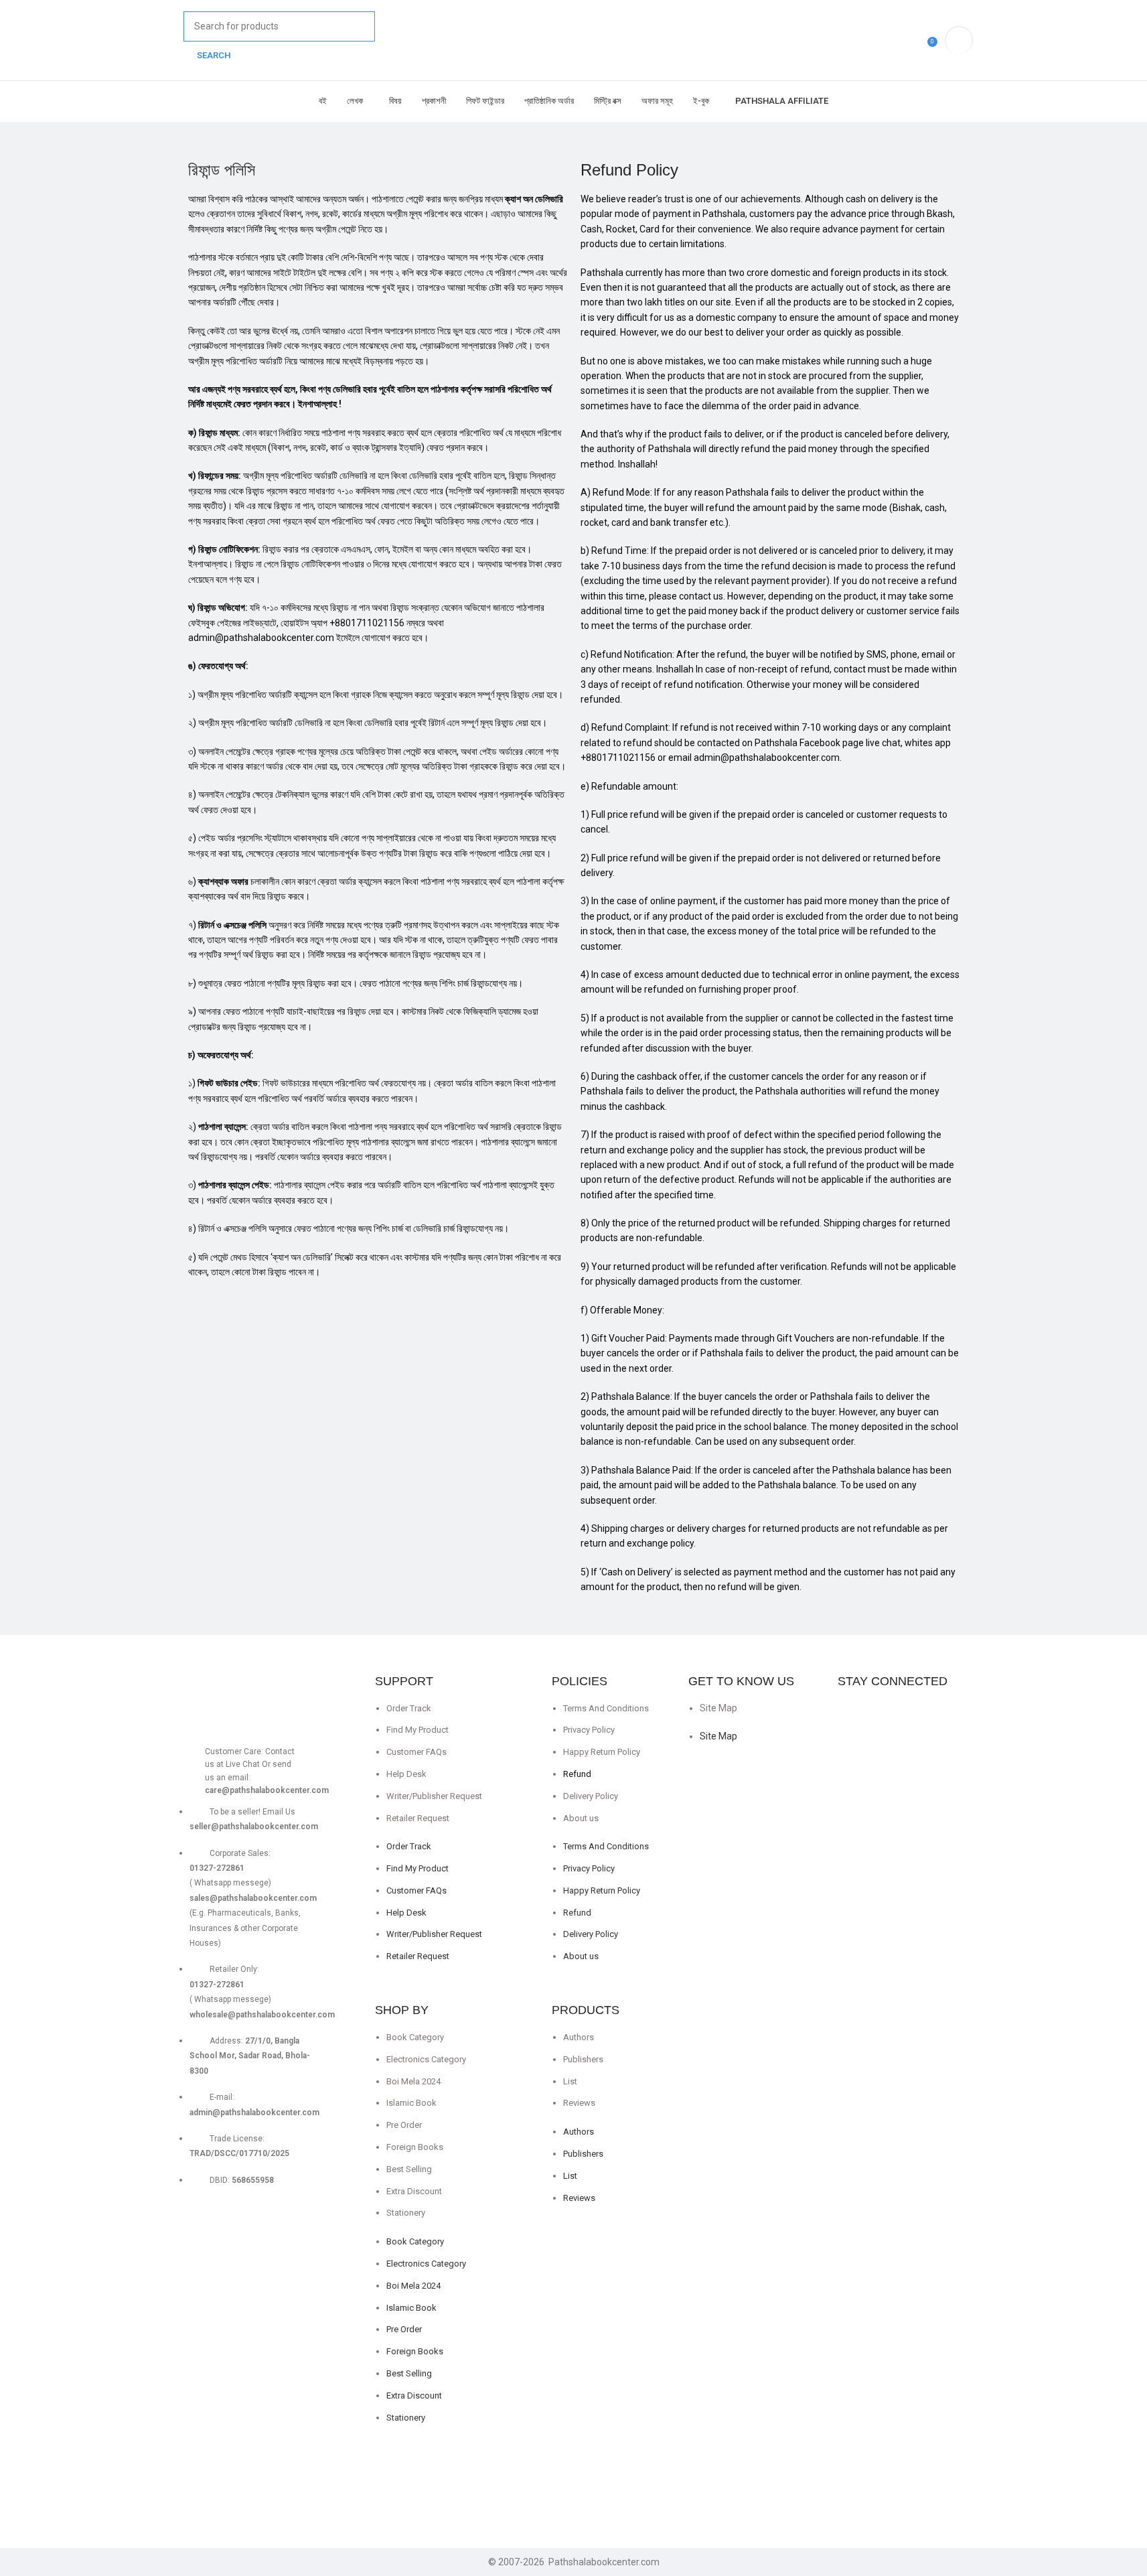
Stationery (406, 2213)
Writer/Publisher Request (434, 1796)
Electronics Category (426, 2059)
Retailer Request (418, 1818)
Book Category (415, 2037)
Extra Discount (414, 2191)
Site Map (718, 1708)
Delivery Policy (591, 1796)
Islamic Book (411, 2103)
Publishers (583, 2059)
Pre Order (404, 2125)
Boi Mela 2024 (413, 2081)
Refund (577, 1774)
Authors (579, 2037)
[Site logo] (176, 33)
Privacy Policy (589, 1730)
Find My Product (417, 1730)
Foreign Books (415, 2147)
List (570, 2081)
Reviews (579, 2103)
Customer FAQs (416, 1752)
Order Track (409, 1708)
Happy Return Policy (602, 1752)
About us (581, 1818)
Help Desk (406, 1774)
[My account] (959, 40)
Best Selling (409, 2169)
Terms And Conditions (606, 1708)
